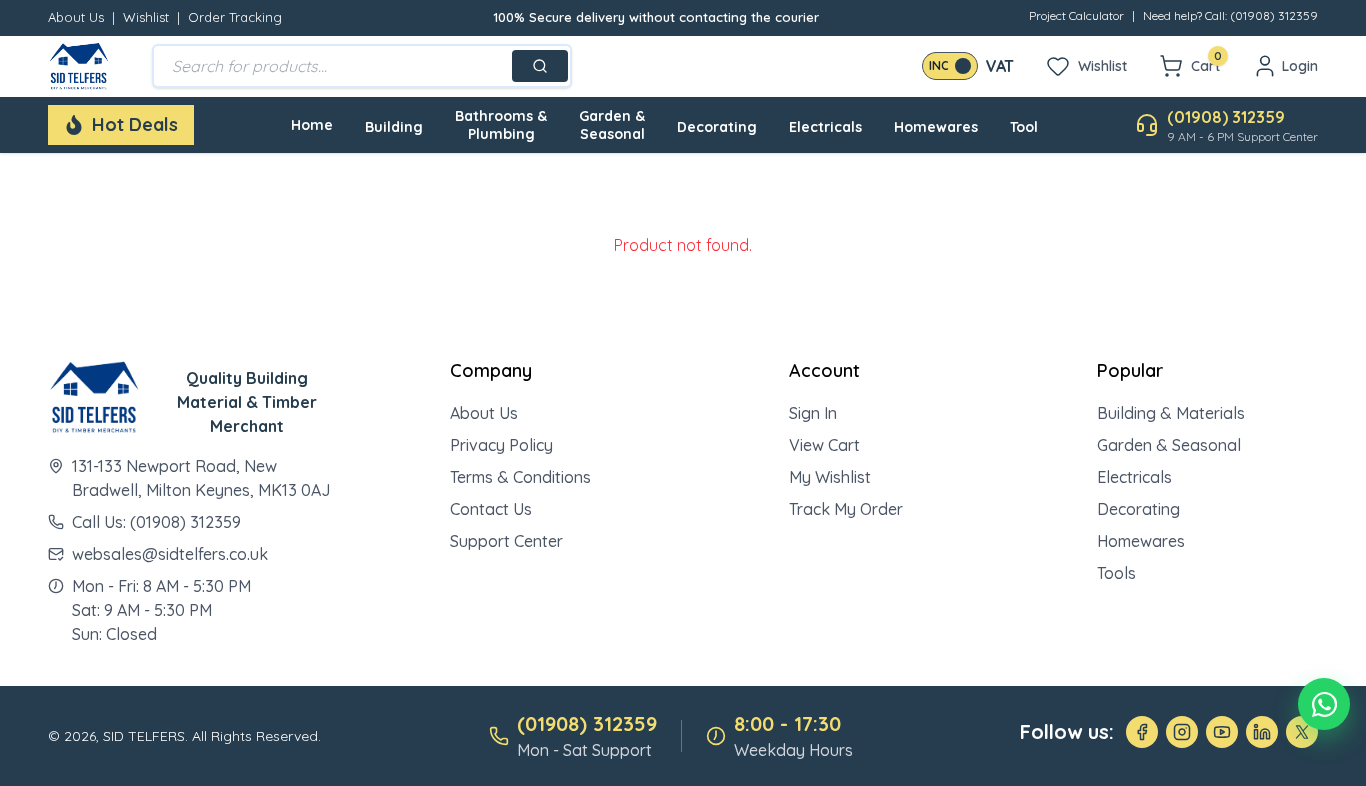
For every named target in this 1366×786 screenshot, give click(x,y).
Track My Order (846, 509)
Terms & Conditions (520, 477)
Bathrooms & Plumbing (501, 125)
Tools (1116, 573)
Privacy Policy (501, 445)
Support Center (506, 541)
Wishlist (146, 17)
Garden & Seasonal (612, 125)
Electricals (825, 127)
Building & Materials (1171, 413)
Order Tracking (235, 17)
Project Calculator (1076, 15)
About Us (76, 17)
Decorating (717, 127)
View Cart (824, 445)
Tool (1024, 127)
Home (312, 125)
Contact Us (491, 509)
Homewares (936, 127)
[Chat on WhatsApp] (1324, 704)
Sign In (813, 413)
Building (394, 127)
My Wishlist (830, 477)
